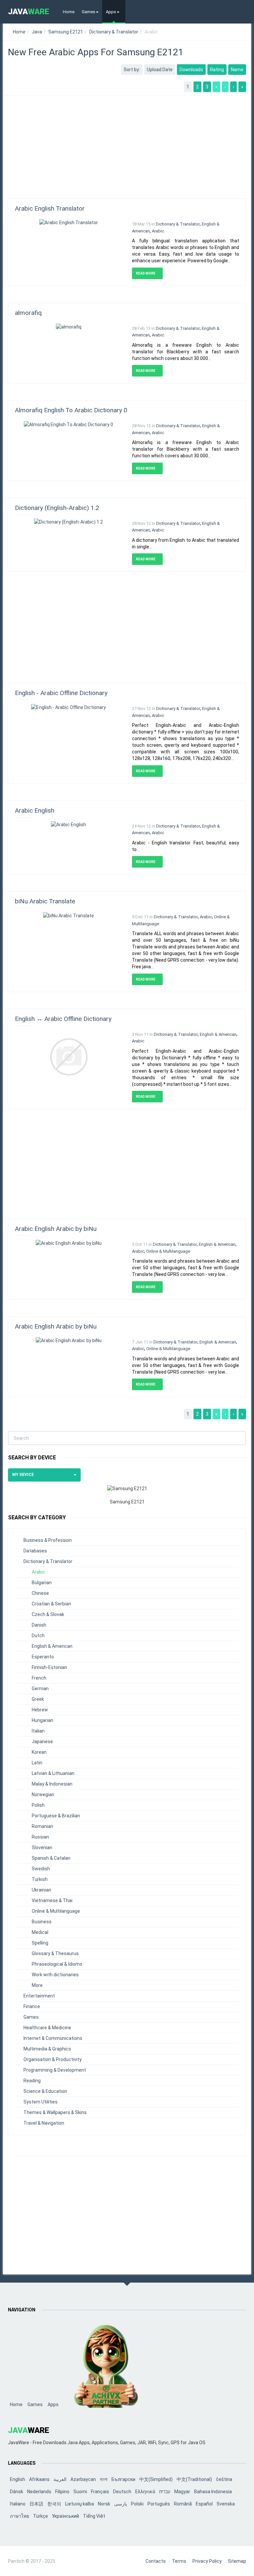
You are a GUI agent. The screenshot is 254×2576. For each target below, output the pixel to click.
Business (42, 1922)
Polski (137, 2504)
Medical (40, 1932)
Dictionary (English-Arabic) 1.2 (57, 508)
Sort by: (132, 70)
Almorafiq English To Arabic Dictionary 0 (71, 410)
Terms (179, 2561)
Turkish (40, 1879)
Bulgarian (42, 1583)
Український (65, 2516)
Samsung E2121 (66, 32)
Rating (217, 70)
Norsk (104, 2504)
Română (183, 2504)
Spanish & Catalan (51, 1858)
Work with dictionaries (55, 1975)
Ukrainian (42, 1890)
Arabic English (35, 810)
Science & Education (45, 2091)
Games (88, 12)
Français (100, 2492)
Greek (38, 1699)
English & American (218, 1034)
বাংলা (104, 2479)
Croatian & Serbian (51, 1604)
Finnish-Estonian (49, 1667)
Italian (38, 1731)
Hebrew (40, 1710)
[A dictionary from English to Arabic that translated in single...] (68, 522)
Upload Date (160, 70)
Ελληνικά (145, 2492)
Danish (39, 1625)
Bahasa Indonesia (213, 2492)
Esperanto (43, 1657)
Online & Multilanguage (168, 1251)
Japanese (42, 1742)
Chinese (40, 1593)
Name (237, 70)
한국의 (54, 2504)
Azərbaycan (83, 2479)
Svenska (226, 2504)
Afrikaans (39, 2479)
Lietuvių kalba (80, 2504)
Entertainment (39, 1996)
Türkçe (41, 2516)
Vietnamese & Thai (52, 1900)
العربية (60, 2479)
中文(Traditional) (194, 2479)
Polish (38, 1805)
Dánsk (17, 2492)
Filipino (62, 2492)
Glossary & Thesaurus (55, 1953)
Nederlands (39, 2492)
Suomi (80, 2492)
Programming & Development (55, 2070)
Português (159, 2504)
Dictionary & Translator (114, 32)
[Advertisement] (127, 144)
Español (204, 2504)
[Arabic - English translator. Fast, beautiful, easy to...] (68, 824)
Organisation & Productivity (53, 2059)
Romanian (42, 1826)
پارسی (121, 2504)
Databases (35, 1551)
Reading (32, 2081)
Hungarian (42, 1720)
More (37, 1985)
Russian (40, 1837)
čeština (224, 2479)
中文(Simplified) (156, 2479)
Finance (32, 2006)
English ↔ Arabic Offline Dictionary (63, 1019)
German (40, 1689)
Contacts (156, 2561)
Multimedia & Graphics (47, 2049)
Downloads (191, 70)
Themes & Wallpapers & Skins (55, 2112)
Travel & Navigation (44, 2123)
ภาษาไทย (20, 2516)
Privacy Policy (207, 2561)
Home (69, 12)
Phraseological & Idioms (57, 1964)
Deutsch (122, 2492)
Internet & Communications (53, 2038)
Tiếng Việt (94, 2516)
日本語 (36, 2504)
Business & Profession (48, 1540)
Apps (111, 12)
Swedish (41, 1869)
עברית (165, 2492)
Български (123, 2479)
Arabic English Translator (50, 208)
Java (37, 32)
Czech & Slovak (48, 1614)
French (39, 1678)
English (18, 2479)
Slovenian (42, 1847)
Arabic (158, 231)
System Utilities (41, 2102)
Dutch (38, 1636)
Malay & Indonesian (52, 1784)
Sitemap (237, 2561)
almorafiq (28, 313)
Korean (39, 1752)
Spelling (40, 1943)
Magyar (182, 2492)
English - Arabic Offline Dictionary (61, 693)
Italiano (18, 2504)
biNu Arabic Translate (45, 901)
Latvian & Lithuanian (53, 1773)
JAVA (29, 12)
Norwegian (43, 1794)
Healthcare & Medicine (47, 2028)
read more (146, 273)
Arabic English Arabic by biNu (56, 1229)
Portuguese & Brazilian (56, 1816)
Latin (37, 1763)
